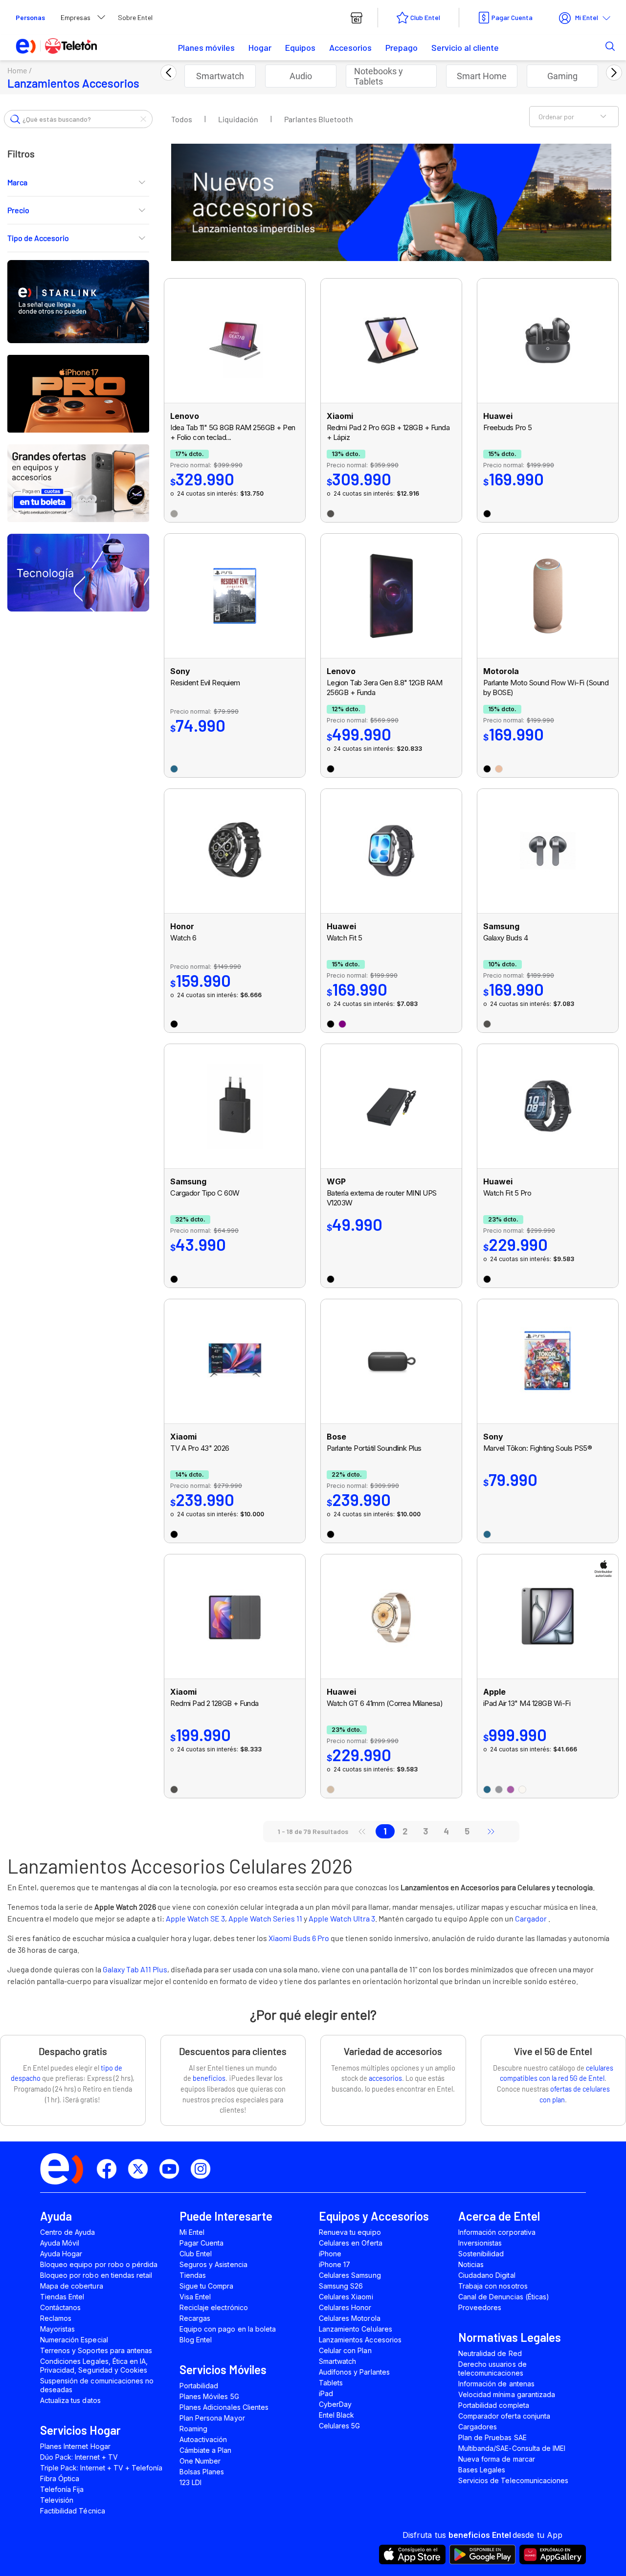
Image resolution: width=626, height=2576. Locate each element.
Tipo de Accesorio (38, 238)
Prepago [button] (402, 47)
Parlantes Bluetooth (319, 119)
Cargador (532, 1918)
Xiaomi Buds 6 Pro (299, 1938)
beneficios (209, 2078)
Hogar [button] (260, 47)
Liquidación (238, 119)
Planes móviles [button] (206, 47)
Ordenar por (556, 117)
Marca (17, 182)
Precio (18, 210)
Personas (30, 17)
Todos (182, 119)
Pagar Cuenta (512, 17)
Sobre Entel (135, 17)
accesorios (385, 2078)
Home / (20, 70)
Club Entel (425, 17)
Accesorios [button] (350, 47)
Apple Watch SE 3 (195, 1918)
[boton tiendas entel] (357, 18)
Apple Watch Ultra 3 (342, 1918)
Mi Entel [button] (587, 17)
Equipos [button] (300, 47)
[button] (595, 45)
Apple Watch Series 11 (265, 1918)
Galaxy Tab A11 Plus (135, 1969)
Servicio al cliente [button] (465, 47)
